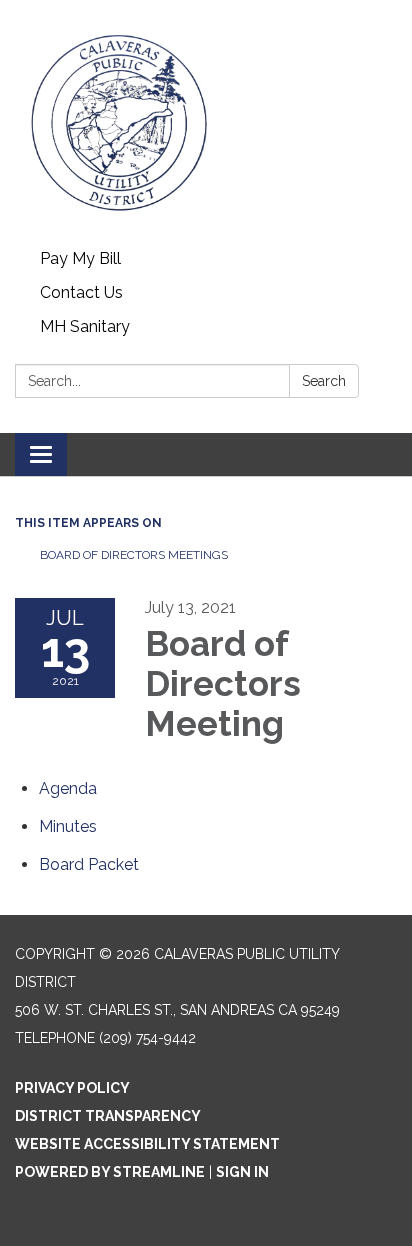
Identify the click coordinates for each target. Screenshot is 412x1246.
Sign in (242, 1172)
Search (324, 381)
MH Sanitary (85, 326)
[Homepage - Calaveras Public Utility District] (206, 121)
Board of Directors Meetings (134, 555)
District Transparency (108, 1116)
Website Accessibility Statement (147, 1144)
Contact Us (81, 292)
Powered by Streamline (110, 1172)
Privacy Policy (72, 1088)
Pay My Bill (80, 258)
